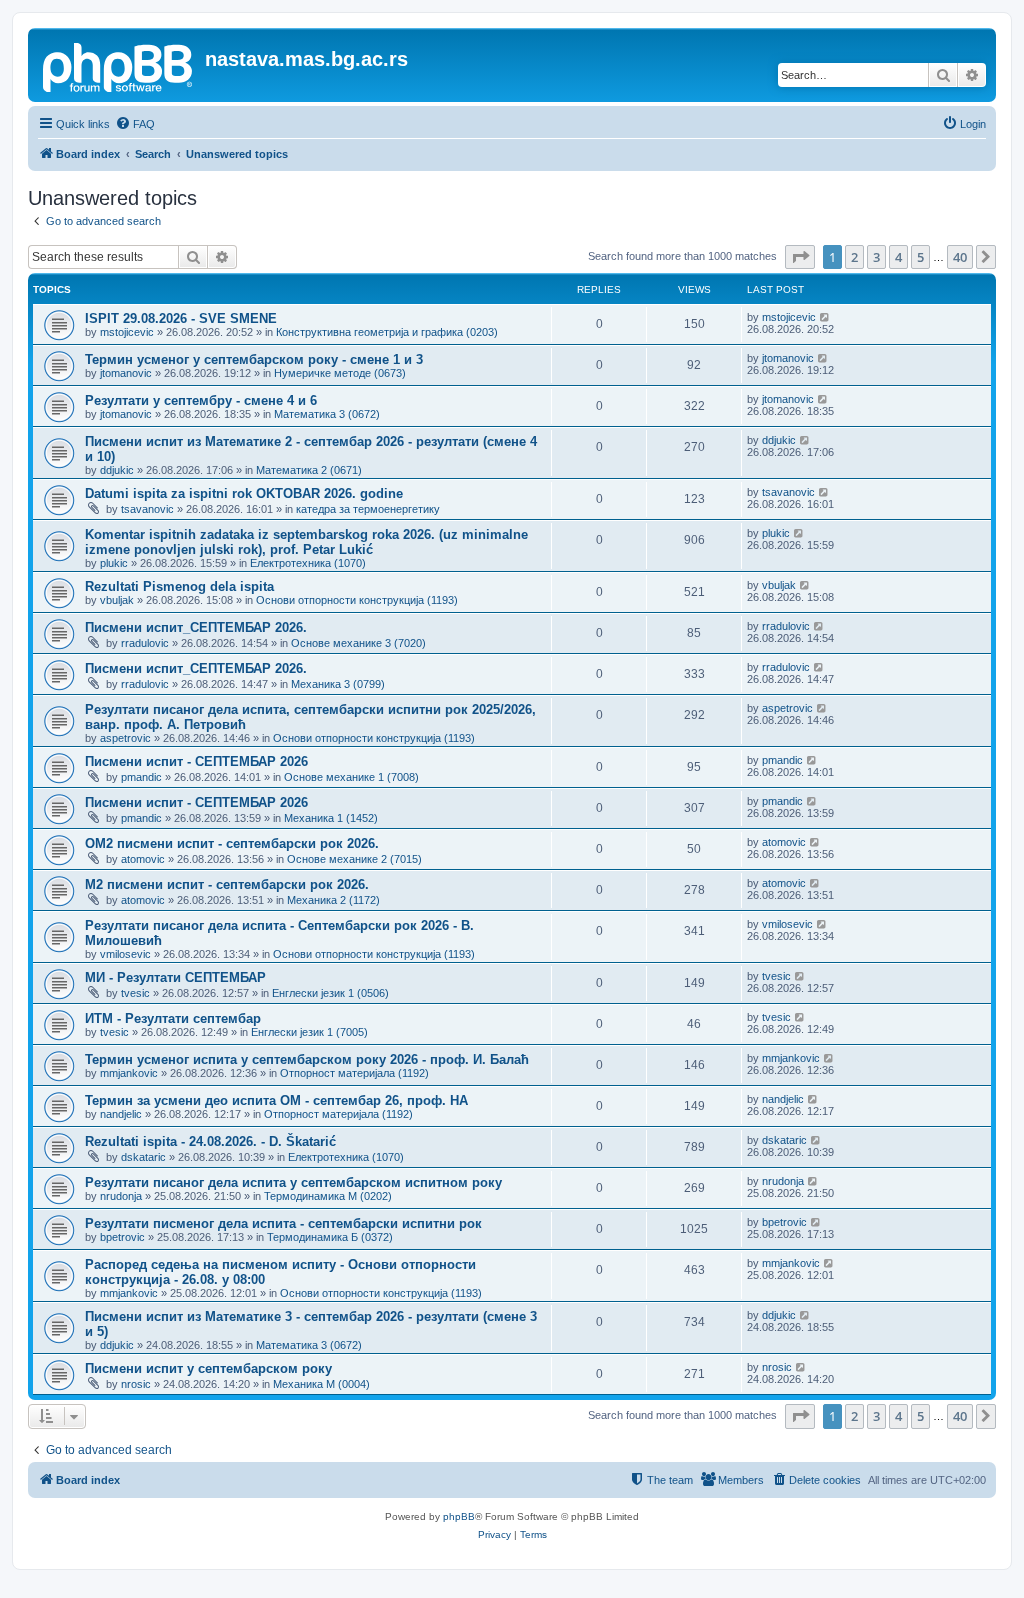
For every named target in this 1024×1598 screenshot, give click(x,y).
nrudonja (121, 1196)
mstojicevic (127, 332)
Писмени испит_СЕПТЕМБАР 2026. (196, 627)
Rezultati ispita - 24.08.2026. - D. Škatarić (210, 1141)
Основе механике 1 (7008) (351, 777)
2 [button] (854, 257)
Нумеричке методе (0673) (340, 373)
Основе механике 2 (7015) (354, 859)
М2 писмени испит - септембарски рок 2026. (227, 884)
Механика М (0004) (321, 1384)
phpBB (459, 1516)
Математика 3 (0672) (327, 414)
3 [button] (876, 257)
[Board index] (119, 65)
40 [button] (960, 257)
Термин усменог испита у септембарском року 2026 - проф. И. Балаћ (307, 1059)
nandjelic (121, 1114)
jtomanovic (126, 373)
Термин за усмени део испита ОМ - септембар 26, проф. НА (276, 1100)
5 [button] (920, 257)
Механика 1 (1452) (331, 818)
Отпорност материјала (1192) (354, 1073)
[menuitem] (135, 124)
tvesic (135, 993)
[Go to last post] (825, 317)
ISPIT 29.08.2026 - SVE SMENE (181, 318)
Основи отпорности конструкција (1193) (357, 600)
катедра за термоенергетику (368, 509)
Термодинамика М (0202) (328, 1196)
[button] (800, 257)
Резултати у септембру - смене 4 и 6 (201, 400)
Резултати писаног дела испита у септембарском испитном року (293, 1182)
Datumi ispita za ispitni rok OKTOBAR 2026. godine (244, 493)
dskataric (143, 1157)
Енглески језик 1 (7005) (309, 1032)
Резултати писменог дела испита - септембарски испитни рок (283, 1223)
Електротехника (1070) (308, 563)
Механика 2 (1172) (333, 900)
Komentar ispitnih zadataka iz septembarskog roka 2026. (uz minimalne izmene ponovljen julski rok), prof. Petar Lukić (306, 542)
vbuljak (117, 600)
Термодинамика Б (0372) (330, 1237)
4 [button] (898, 257)
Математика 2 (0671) (309, 470)
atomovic (143, 859)
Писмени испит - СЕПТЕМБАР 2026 (196, 761)
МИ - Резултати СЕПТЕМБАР (175, 977)
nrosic (136, 1384)
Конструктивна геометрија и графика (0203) (387, 332)
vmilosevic (125, 954)
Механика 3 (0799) (338, 684)
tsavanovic (147, 509)
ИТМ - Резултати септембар (173, 1018)
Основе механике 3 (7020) (358, 643)
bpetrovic (122, 1237)
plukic (114, 563)
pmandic (141, 777)
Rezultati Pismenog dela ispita (179, 586)
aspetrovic (125, 738)
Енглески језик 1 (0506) (330, 993)
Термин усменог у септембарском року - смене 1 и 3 (254, 359)
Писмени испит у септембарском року (208, 1368)
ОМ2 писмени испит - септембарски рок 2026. (232, 843)
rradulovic (145, 643)
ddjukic (117, 470)
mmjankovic (129, 1073)
